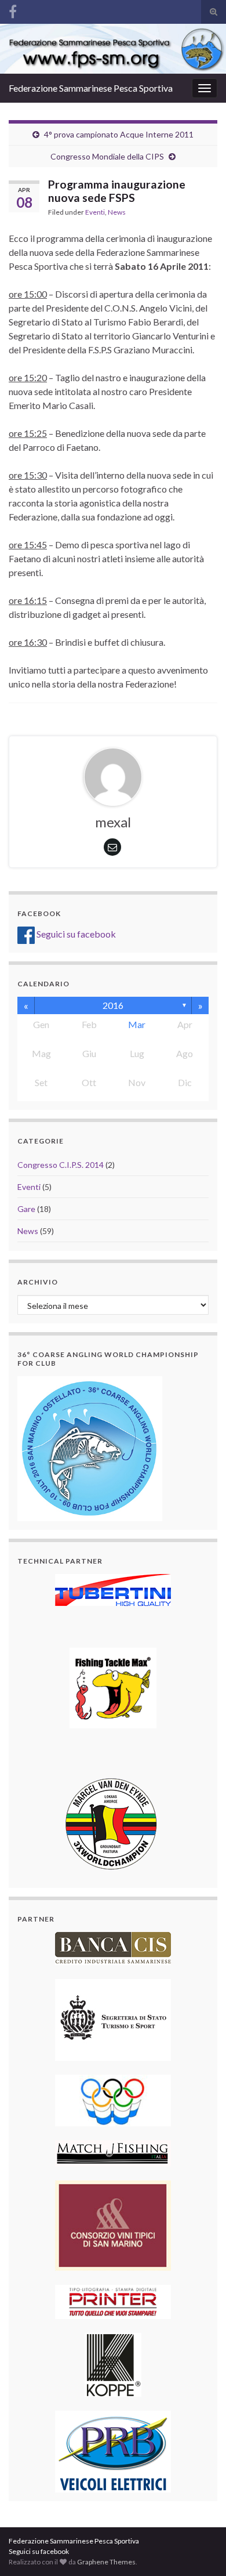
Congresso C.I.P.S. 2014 (61, 1165)
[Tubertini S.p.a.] (113, 1589)
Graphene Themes (106, 2562)
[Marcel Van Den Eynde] (113, 1823)
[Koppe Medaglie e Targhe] (113, 2363)
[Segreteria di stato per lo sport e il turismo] (113, 2019)
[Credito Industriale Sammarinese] (113, 1947)
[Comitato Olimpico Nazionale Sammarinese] (113, 2099)
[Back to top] (200, 2550)
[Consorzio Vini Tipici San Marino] (113, 2224)
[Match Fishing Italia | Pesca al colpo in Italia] (113, 2152)
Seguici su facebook (75, 934)
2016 (113, 1005)
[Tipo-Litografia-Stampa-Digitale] (113, 2301)
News (117, 212)
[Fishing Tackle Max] (113, 1687)
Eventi (95, 212)
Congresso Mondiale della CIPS (107, 156)
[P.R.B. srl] (113, 2450)
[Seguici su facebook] (13, 10)
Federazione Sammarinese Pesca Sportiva (91, 88)
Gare (26, 1209)
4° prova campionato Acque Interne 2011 (119, 134)
